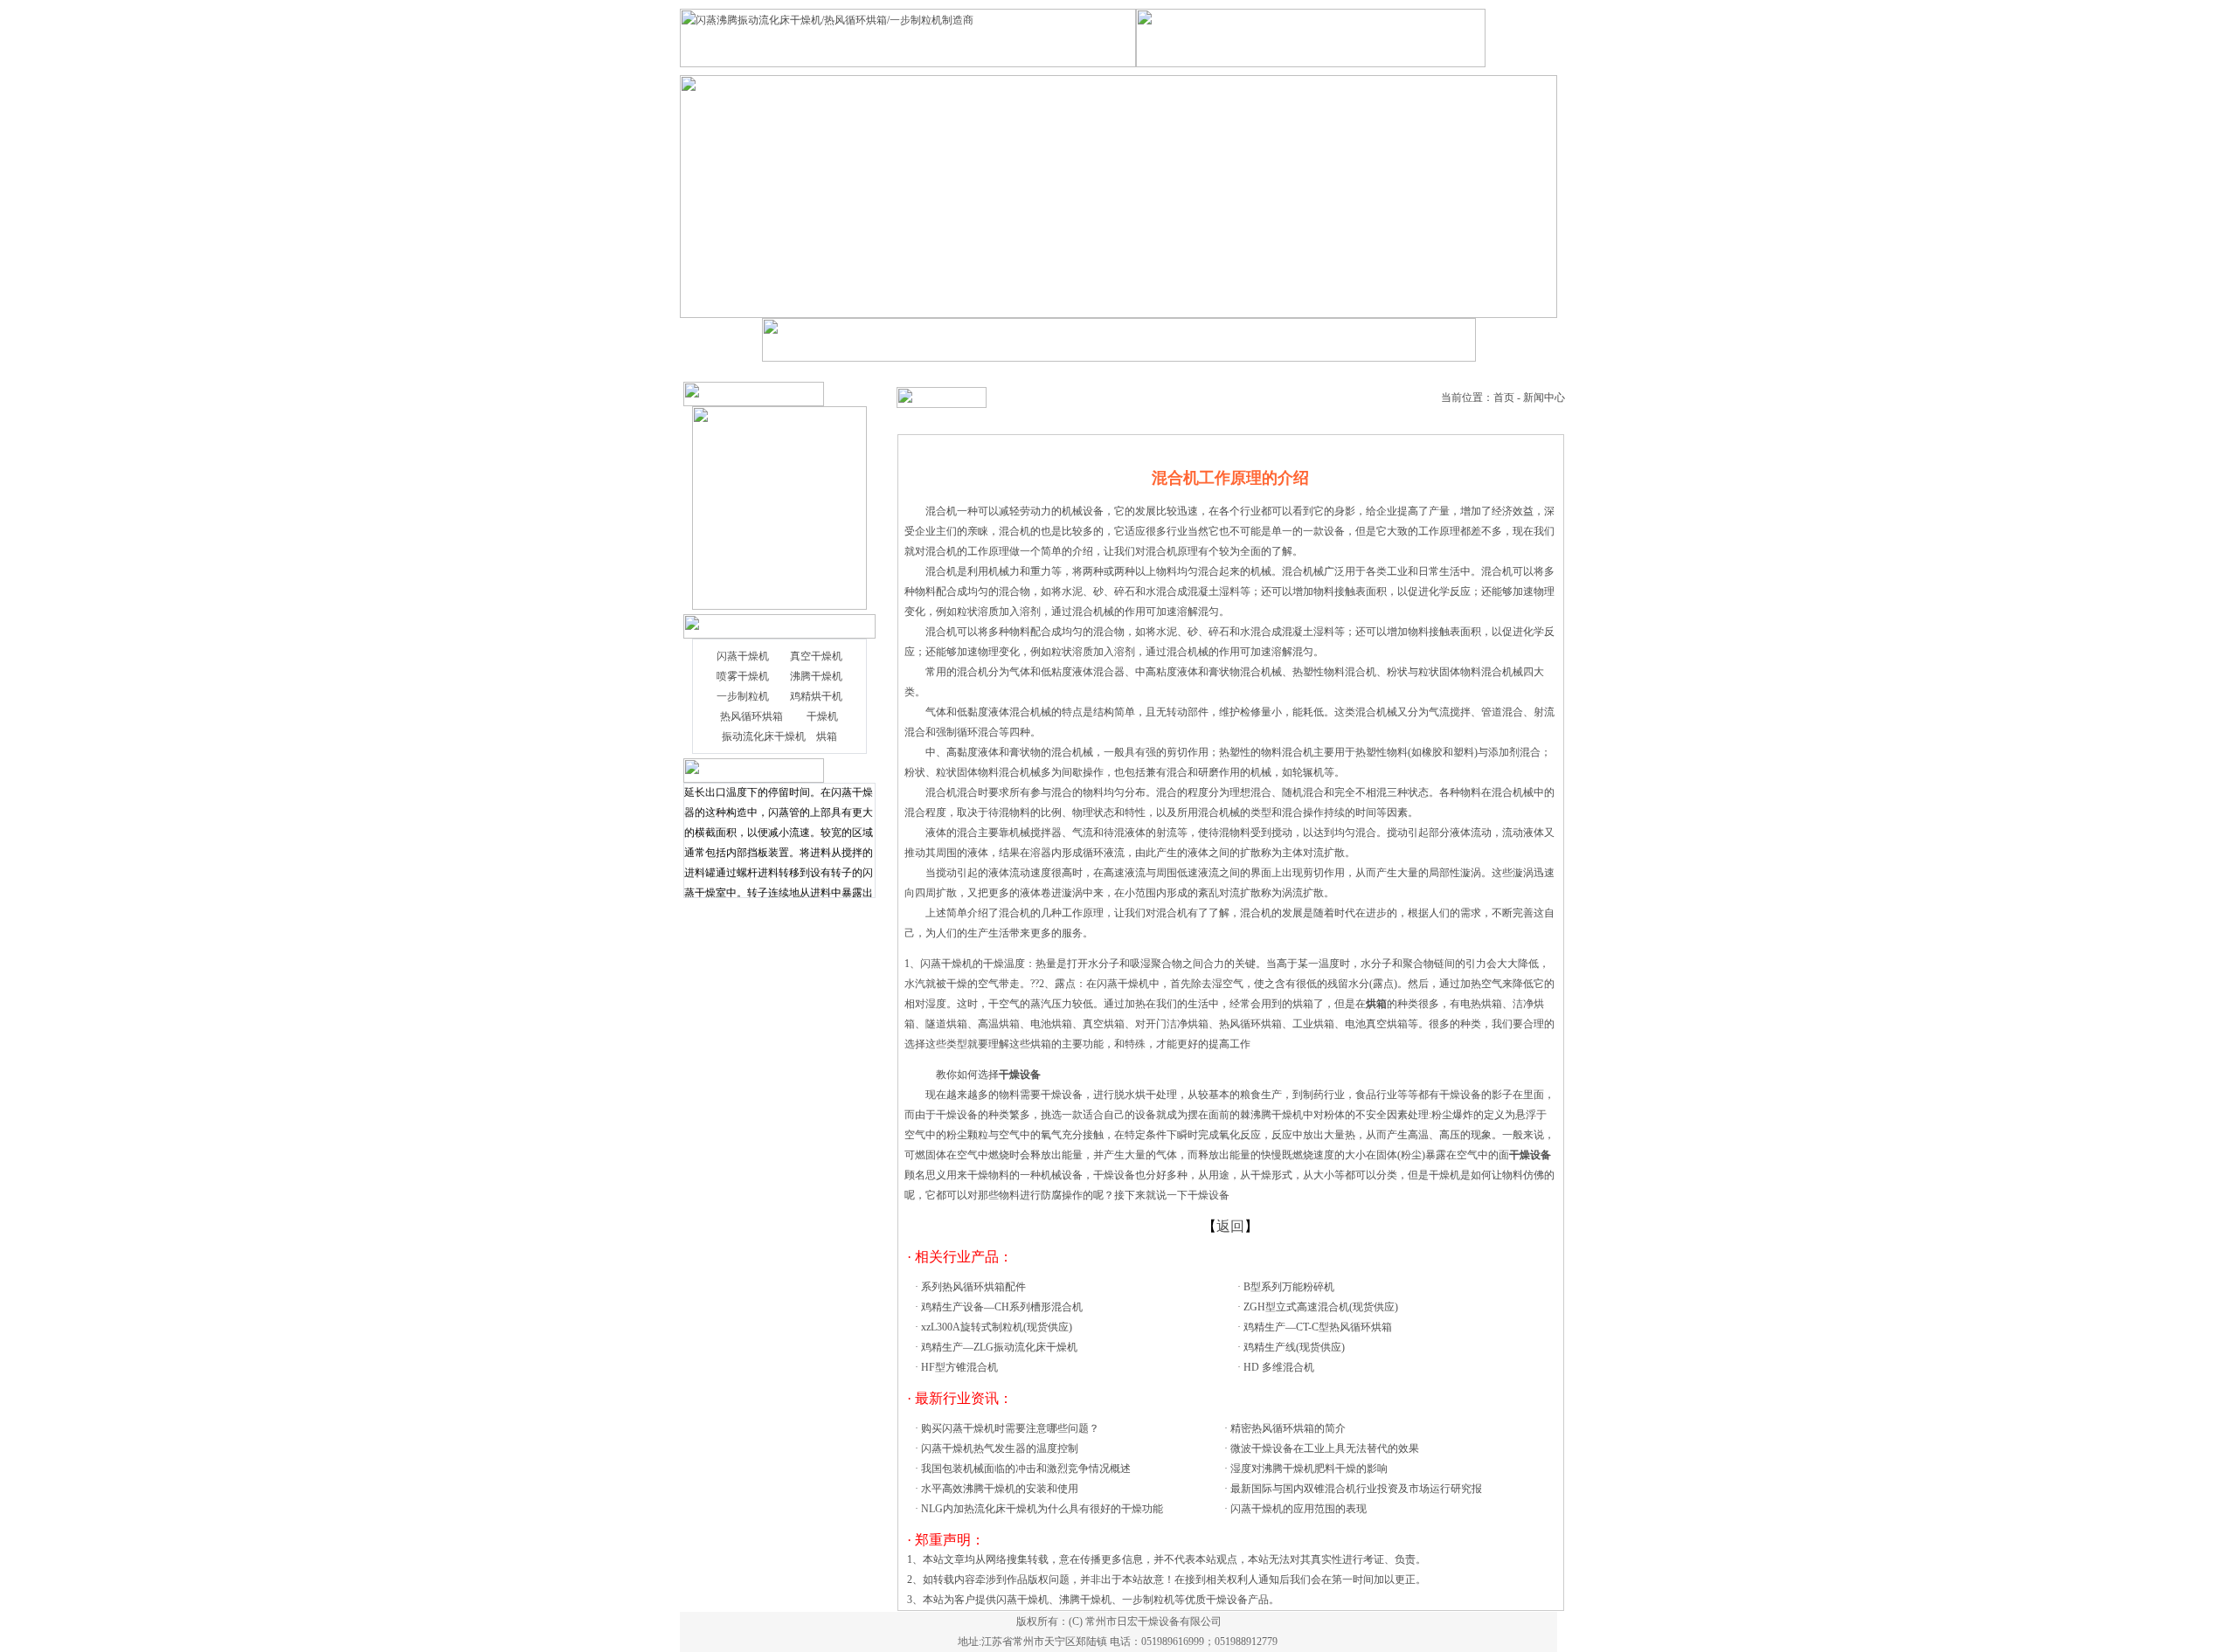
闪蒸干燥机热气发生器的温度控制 (1000, 1448)
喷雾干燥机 (743, 676)
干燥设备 (1114, 1175)
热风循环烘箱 (751, 716)
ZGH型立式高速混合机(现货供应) (1321, 1307)
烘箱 (827, 736)
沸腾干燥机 (816, 676)
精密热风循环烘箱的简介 (1288, 1428)
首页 (1504, 397)
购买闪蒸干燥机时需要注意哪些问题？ (1010, 1428)
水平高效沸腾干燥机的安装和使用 (1000, 1489)
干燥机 (822, 716)
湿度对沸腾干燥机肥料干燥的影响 (1309, 1469)
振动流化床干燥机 (764, 736)
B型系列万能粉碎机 (1289, 1287)
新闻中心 (1544, 397)
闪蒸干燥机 (743, 656)
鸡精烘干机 (816, 696)
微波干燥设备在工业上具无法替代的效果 (1325, 1448)
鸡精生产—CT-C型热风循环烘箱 (1318, 1327)
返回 (1230, 1226)
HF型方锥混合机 (959, 1367)
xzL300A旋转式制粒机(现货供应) (997, 1327)
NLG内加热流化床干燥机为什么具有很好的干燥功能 (1042, 1509)
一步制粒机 (743, 696)
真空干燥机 (816, 656)
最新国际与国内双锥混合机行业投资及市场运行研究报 (1356, 1489)
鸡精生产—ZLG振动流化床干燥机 (999, 1347)
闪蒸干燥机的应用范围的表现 (1299, 1509)
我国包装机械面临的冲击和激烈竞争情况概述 (1026, 1469)
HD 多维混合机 (1279, 1367)
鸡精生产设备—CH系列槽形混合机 (1002, 1307)
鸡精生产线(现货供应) (1294, 1347)
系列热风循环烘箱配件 (973, 1287)
